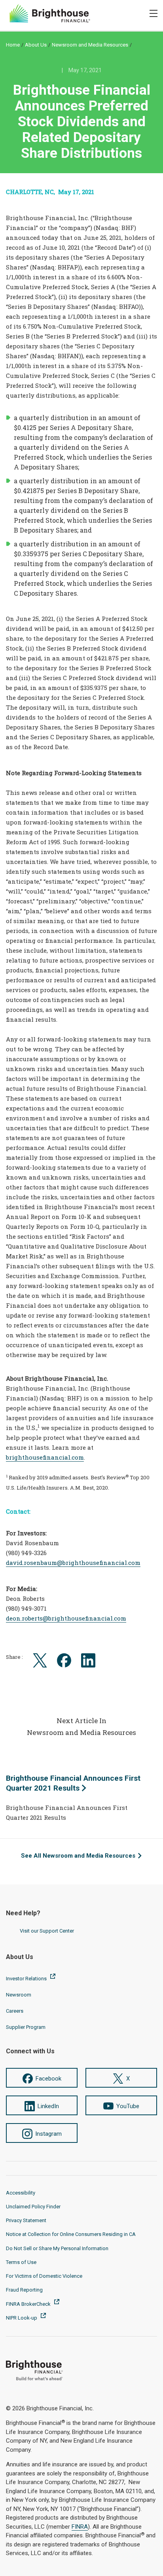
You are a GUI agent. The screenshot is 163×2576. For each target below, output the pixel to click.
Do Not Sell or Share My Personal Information (57, 2248)
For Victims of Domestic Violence (44, 2276)
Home (13, 45)
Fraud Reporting (24, 2290)
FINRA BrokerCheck (29, 2304)
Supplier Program (26, 2027)
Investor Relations (27, 1979)
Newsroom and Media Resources (90, 45)
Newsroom (19, 1995)
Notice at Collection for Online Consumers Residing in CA (71, 2234)
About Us (36, 45)
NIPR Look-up (22, 2318)
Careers (15, 2011)
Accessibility (21, 2193)
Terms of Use (21, 2262)
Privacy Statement (26, 2220)
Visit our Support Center (47, 1931)
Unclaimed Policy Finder (33, 2207)
